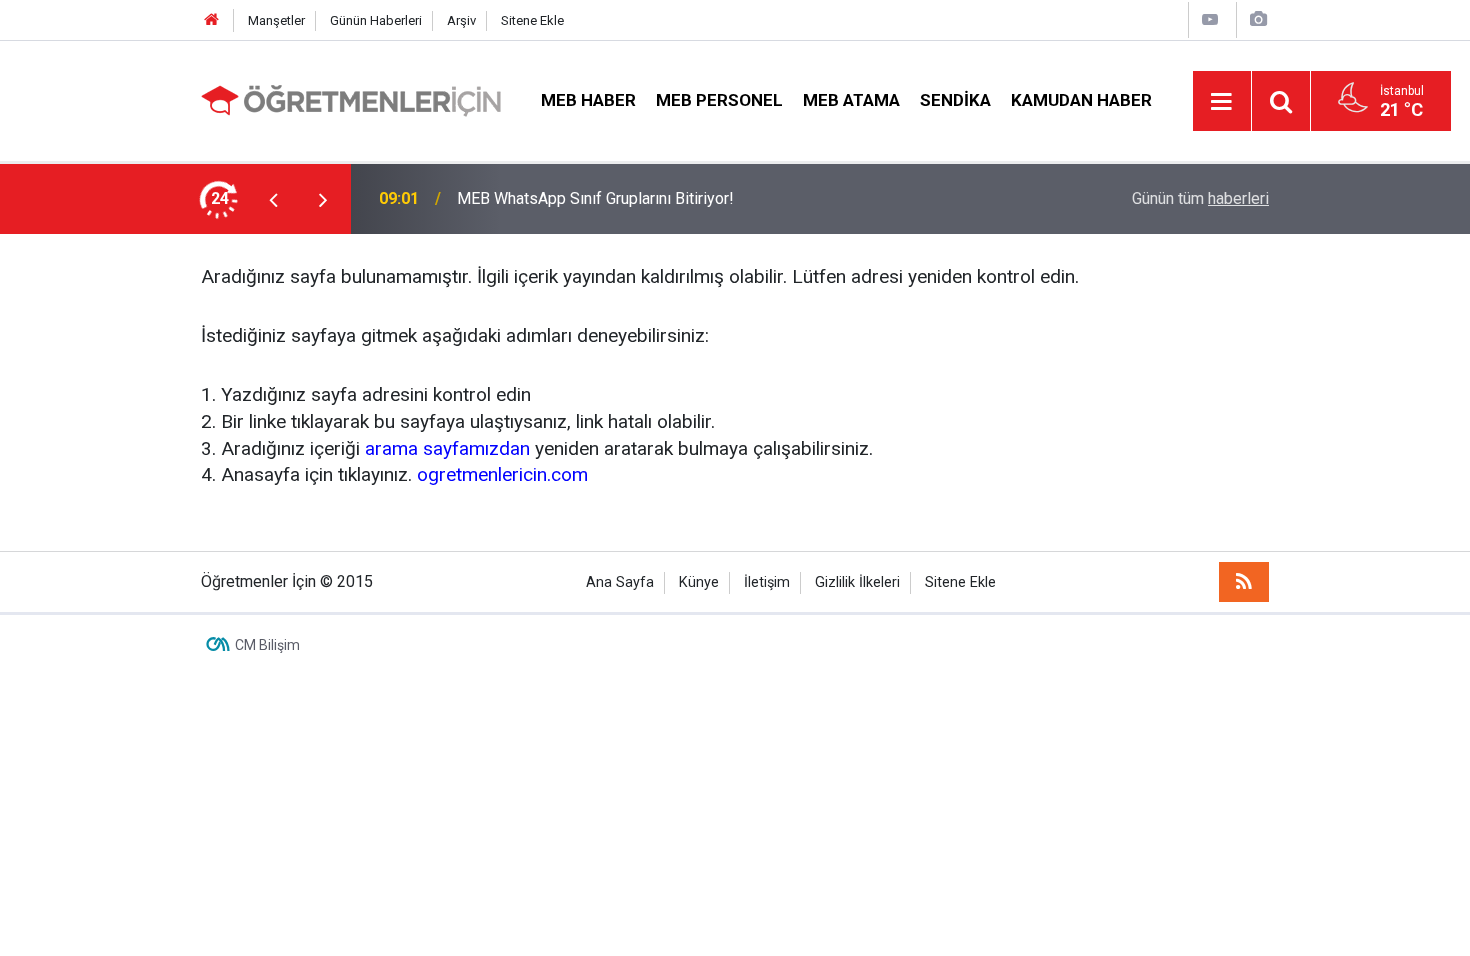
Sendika (955, 100)
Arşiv (461, 20)
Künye (699, 582)
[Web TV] (1210, 19)
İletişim (767, 582)
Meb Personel (719, 100)
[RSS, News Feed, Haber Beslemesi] (1244, 582)
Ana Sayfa (620, 582)
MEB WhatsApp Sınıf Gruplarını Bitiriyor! (595, 198)
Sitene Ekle (532, 20)
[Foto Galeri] (1258, 19)
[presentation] (273, 199)
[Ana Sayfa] (212, 20)
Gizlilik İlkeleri (857, 582)
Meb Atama (851, 100)
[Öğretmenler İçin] (351, 99)
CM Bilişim (267, 645)
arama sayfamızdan (447, 448)
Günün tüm (1200, 198)
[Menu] (1222, 102)
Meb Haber (588, 100)
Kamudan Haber (1081, 100)
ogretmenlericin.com (502, 474)
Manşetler (276, 20)
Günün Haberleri (376, 20)
